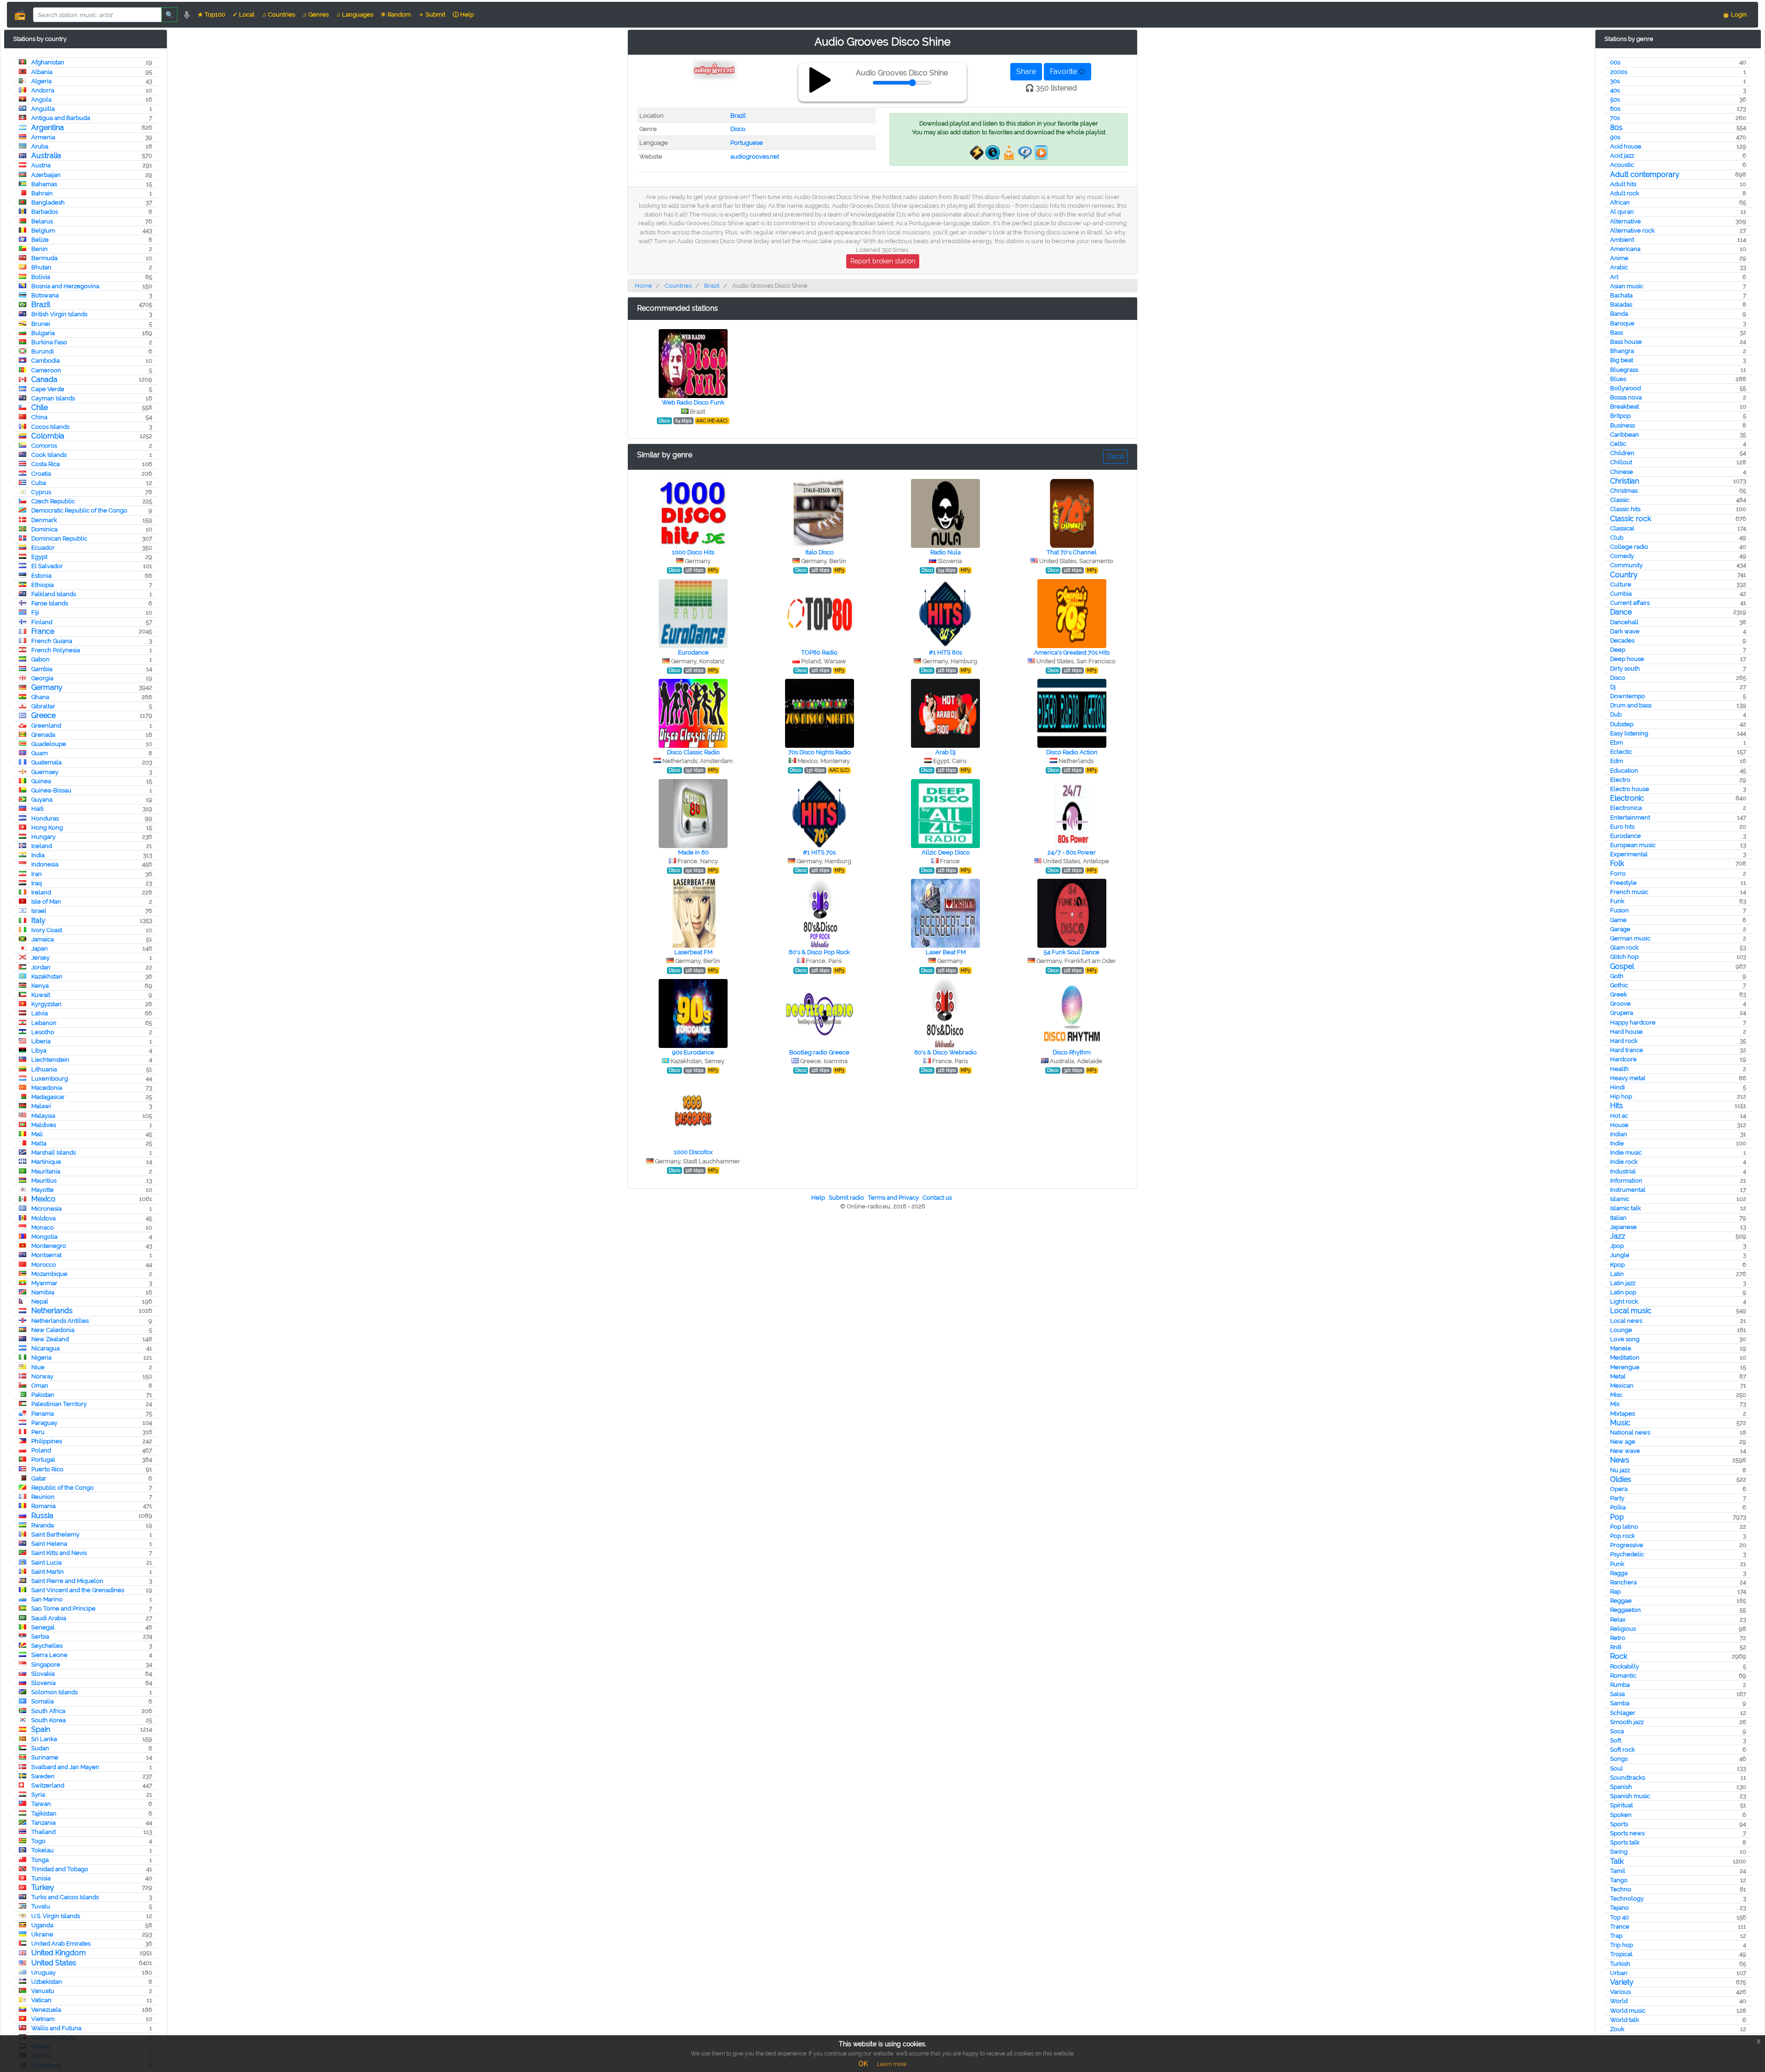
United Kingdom (59, 1953)
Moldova (43, 1218)
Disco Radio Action (1072, 752)
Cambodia (46, 361)
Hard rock (1624, 1041)
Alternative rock (1632, 231)
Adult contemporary (1645, 174)
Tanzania (43, 1823)
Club (1617, 538)
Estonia (41, 576)
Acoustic (1622, 165)
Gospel (1622, 966)
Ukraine (42, 1934)
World (1619, 2001)
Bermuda (44, 258)
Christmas (1624, 491)
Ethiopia (43, 585)
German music (1630, 938)
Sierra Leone (49, 1655)
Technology (1627, 1898)
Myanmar (44, 1283)
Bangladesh (48, 202)
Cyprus (41, 492)
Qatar (39, 1478)
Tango (1619, 1880)
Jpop (1617, 1246)
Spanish (1621, 1787)
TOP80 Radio (819, 652)
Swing (1619, 1852)
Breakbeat (1625, 407)
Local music (1631, 1311)
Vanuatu (43, 1991)
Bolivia (41, 277)
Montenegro (49, 1246)
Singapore (46, 1665)
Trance (1620, 1927)
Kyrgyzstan (46, 1004)
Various (1620, 1992)
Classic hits (1625, 509)
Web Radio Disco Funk (693, 402)
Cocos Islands (50, 427)
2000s (1619, 72)
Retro (1618, 1638)
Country (1624, 575)
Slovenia (43, 1683)
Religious (1623, 1629)
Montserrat (46, 1255)
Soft (1616, 1740)
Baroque (1622, 323)
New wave (1625, 1451)
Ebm (1617, 743)
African (1620, 202)
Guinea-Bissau (51, 790)
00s (1615, 62)
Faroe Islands (50, 603)
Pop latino (1624, 1527)
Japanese (1623, 1227)
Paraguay (44, 1423)
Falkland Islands (54, 594)
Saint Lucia (46, 1563)
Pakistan (43, 1395)
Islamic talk (1626, 1208)
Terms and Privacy (893, 1198)
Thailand (43, 1832)
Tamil (1618, 1871)
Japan (40, 948)
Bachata (1621, 295)
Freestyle (1623, 883)
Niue (38, 1367)
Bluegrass (1624, 370)
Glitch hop (1624, 957)
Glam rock (1624, 948)
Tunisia (41, 1878)
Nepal (40, 1301)
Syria (38, 1795)
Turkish (1620, 1964)
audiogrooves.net (755, 157)
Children (1622, 453)
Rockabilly (1625, 1666)
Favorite (1064, 71)
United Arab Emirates (61, 1944)
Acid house (1626, 146)
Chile (40, 407)
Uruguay (43, 1972)
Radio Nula (945, 552)
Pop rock (1623, 1536)
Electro (1620, 780)
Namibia (43, 1292)
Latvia (40, 1013)
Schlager (1623, 1713)
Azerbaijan (46, 175)
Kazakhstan (47, 976)
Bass (1617, 333)
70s (1615, 118)
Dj (1613, 687)
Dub (1616, 714)
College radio (1629, 547)
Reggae (1621, 1601)
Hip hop (1621, 1096)
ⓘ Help (463, 14)
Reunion (43, 1497)
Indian (1619, 1134)
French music (1629, 892)
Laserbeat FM (693, 952)
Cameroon (46, 370)
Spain (41, 1729)
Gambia (42, 669)
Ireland (41, 892)
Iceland (42, 846)
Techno (1621, 1889)
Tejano (1620, 1908)
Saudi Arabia (49, 1618)
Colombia (48, 436)
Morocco (44, 1265)
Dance (1621, 612)
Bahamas (44, 184)
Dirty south (1625, 669)
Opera (1619, 1489)
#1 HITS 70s (819, 852)
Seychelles (47, 1646)
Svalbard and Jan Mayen (65, 1767)
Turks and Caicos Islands (65, 1897)
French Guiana (52, 641)
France (43, 631)
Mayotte (43, 1190)
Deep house (1627, 659)
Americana (1625, 249)
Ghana (40, 697)
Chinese (1622, 472)
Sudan (40, 1748)
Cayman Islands (53, 398)
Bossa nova (1626, 397)
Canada (44, 379)
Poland (41, 1450)
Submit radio (846, 1198)
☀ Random (396, 14)
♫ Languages (355, 14)
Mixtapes (1623, 1414)
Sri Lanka (44, 1739)
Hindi (1617, 1087)
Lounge (1621, 1330)
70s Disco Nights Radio (820, 752)
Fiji (35, 612)
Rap (1615, 1591)
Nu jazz (1620, 1470)
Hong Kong (47, 828)
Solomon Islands (54, 1692)
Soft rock (1623, 1750)
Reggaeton (1626, 1610)
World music (1628, 2011)
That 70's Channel (1072, 552)
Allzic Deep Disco (946, 852)
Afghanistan (48, 62)
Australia (46, 156)
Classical (1622, 528)
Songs (1619, 1759)
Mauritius (44, 1181)
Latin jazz (1623, 1283)
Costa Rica (46, 464)
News (1620, 1460)
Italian (1618, 1218)
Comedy (1622, 556)
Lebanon (44, 1023)
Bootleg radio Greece (819, 1052)
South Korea (48, 1720)
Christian (1625, 481)
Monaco (43, 1227)
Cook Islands (49, 455)
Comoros (44, 446)
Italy (38, 920)
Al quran (1622, 212)
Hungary (43, 837)
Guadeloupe (49, 744)
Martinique (46, 1162)
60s (1615, 109)
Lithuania (44, 1069)
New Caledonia (53, 1330)
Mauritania (46, 1171)
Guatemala (46, 762)
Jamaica (43, 939)
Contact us (937, 1198)
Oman (40, 1386)
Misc (1616, 1395)
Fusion (1620, 910)
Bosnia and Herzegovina (65, 286)
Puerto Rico (47, 1469)
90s (1615, 137)
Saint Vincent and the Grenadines (78, 1590)
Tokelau (43, 1850)
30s (1615, 81)
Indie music (1626, 1153)
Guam (40, 753)
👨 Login (1735, 14)
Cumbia (1621, 594)
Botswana (45, 295)
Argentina (48, 128)
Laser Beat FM (946, 952)
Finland (42, 622)
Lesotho (43, 1032)
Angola (41, 100)
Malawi (41, 1106)
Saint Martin (48, 1572)
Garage (1620, 929)
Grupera (1622, 1013)
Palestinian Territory (59, 1404)
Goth (1617, 976)
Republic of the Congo (63, 1488)
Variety (1622, 1982)
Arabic (1619, 267)
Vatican (41, 2000)
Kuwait (41, 995)
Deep (1618, 650)
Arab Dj (945, 752)
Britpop (1620, 416)
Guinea (41, 781)
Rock (1619, 1656)
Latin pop (1623, 1292)
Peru (38, 1432)
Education (1624, 771)
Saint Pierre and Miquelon (67, 1581)
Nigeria (41, 1358)
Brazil (41, 305)
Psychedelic (1627, 1554)
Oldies (1621, 1479)
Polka (1618, 1507)
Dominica (44, 529)
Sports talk (1625, 1842)
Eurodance (1626, 836)
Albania (42, 72)
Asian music (1627, 286)
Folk (1617, 863)
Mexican (1622, 1386)
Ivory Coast (47, 930)
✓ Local (244, 14)
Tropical (1621, 1954)
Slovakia (43, 1674)
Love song (1625, 1339)
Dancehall (1624, 622)
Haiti (37, 809)
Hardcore (1623, 1059)
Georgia (42, 678)
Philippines (47, 1441)
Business (1623, 425)
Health (1620, 1069)
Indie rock (1624, 1162)
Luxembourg (50, 1079)
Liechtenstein (50, 1060)
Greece (43, 715)
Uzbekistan (47, 1982)
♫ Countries (279, 14)
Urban (1619, 1973)
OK (863, 2064)
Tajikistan (44, 1813)
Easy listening (1629, 733)
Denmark (44, 520)
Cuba (39, 483)
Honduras (45, 818)
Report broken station (883, 261)
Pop (1617, 1517)
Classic (1620, 500)
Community (1626, 565)
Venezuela (46, 2010)
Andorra (43, 90)
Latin (1617, 1274)
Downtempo (1628, 696)
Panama (43, 1414)
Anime (1619, 258)
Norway (42, 1376)
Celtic (1618, 444)
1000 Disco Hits (693, 552)
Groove (1620, 1004)
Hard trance (1627, 1050)
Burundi (43, 351)
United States (54, 1963)
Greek (1619, 994)
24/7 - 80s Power (1072, 852)
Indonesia (45, 864)
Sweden (43, 1776)
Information (1626, 1181)
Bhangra (1622, 351)
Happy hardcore (1633, 1022)
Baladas (1621, 305)
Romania (43, 1506)
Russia (42, 1516)
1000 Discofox (693, 1152)
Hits (1617, 1106)
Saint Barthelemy (55, 1534)
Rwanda (43, 1525)
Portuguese (747, 143)
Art (1614, 277)
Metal (1618, 1376)
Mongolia (44, 1237)
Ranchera (1623, 1582)
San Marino (47, 1599)
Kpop (1617, 1265)
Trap (1616, 1936)
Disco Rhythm (1072, 1052)
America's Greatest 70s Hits (1072, 652)
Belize (40, 240)
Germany (47, 687)
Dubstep (1622, 724)
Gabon (40, 659)
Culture (1621, 584)
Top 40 (1620, 1917)
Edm (1617, 761)
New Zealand (50, 1339)
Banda (1619, 314)
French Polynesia (56, 650)
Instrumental (1628, 1190)
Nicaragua (46, 1348)
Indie (1617, 1143)
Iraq (37, 883)
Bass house (1626, 342)
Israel (39, 911)
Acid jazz (1622, 156)
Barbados (45, 212)
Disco (1618, 678)
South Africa (48, 1711)
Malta (39, 1143)
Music (1620, 1423)
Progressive (1627, 1545)
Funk (1617, 901)
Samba (1620, 1703)
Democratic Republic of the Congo (79, 510)
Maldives (44, 1125)
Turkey (43, 1887)
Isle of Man (46, 902)
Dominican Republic (59, 538)
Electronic (1627, 798)
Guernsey (45, 772)
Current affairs (1630, 603)
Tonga (40, 1860)
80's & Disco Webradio (945, 1052)
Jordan (41, 967)
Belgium (43, 231)
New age (1623, 1442)
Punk (1617, 1564)
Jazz (1618, 1236)
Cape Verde (48, 389)
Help (818, 1198)
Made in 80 (693, 852)
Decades (1622, 640)
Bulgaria (43, 333)
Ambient (1622, 240)
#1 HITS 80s (945, 652)
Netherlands (52, 1311)
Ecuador (43, 548)
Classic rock (1631, 519)
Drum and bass (1631, 705)
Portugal (43, 1460)
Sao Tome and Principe (63, 1608)
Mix (1615, 1404)
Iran (37, 874)
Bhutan (41, 267)
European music (1633, 845)
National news (1630, 1432)
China (39, 417)
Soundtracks (1628, 1778)
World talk (1625, 2020)
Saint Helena (49, 1544)
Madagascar (48, 1097)
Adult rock (1625, 193)
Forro (1618, 874)
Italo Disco (820, 552)
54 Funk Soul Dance (1072, 952)
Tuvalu (41, 1906)
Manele (1621, 1348)
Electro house (1630, 789)
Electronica (1626, 808)
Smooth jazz (1627, 1722)
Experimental (1629, 854)
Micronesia (46, 1209)
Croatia (41, 474)
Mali (37, 1134)
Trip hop (1622, 1945)
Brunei (41, 324)
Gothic (1619, 985)
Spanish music (1630, 1796)
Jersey (40, 958)
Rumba (1620, 1685)
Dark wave (1625, 631)
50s (1615, 100)
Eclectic (1621, 752)
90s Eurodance (693, 1052)
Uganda (42, 1925)
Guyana (42, 800)
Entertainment (1630, 817)
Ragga (1619, 1573)
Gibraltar (43, 706)
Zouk (1617, 2029)
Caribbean (1625, 435)
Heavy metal (1628, 1078)
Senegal (43, 1627)
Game (1618, 920)
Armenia (43, 137)
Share (1026, 71)
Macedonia (47, 1088)
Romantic (1623, 1676)
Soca (1617, 1731)
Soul (1617, 1768)
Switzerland (48, 1785)
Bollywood (1626, 388)
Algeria (41, 81)
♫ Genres (316, 14)
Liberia (41, 1041)
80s (1616, 128)
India (38, 855)
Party (1617, 1498)
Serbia (40, 1637)
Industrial (1623, 1171)
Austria (41, 165)
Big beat (1622, 360)
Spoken (1621, 1815)
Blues (1618, 379)
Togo (38, 1841)
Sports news (1627, 1833)
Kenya (40, 986)
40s (1615, 90)
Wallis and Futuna (56, 2028)
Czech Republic (53, 501)
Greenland (46, 726)
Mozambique (49, 1274)
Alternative (1626, 221)
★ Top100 (211, 14)
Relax (1618, 1619)
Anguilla (43, 109)
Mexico (43, 1199)
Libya (39, 1050)
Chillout (1621, 462)
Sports (1619, 1824)
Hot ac (1619, 1116)
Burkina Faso (49, 342)
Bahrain (42, 193)
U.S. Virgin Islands (56, 1916)
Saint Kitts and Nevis (59, 1553)
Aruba (40, 146)
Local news (1626, 1321)
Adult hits (1623, 184)
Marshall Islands (54, 1153)
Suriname (45, 1757)
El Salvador (47, 566)
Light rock (1624, 1301)
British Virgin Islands (59, 314)
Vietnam (43, 2019)
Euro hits (1622, 827)
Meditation (1625, 1358)
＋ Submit (432, 14)
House (1619, 1125)
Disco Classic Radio (693, 752)
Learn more (892, 2064)
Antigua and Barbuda (61, 118)
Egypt (39, 557)
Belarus (42, 221)
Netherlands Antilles (60, 1321)
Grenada (43, 735)
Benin (40, 249)
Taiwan (41, 1804)
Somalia (43, 1701)
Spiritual (1622, 1805)
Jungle (1620, 1255)
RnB (1616, 1647)
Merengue (1625, 1367)
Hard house (1626, 1032)
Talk (1617, 1861)
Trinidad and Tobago (60, 1869)
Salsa (1617, 1694)
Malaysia (43, 1116)
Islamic (1620, 1199)
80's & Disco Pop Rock (819, 952)
